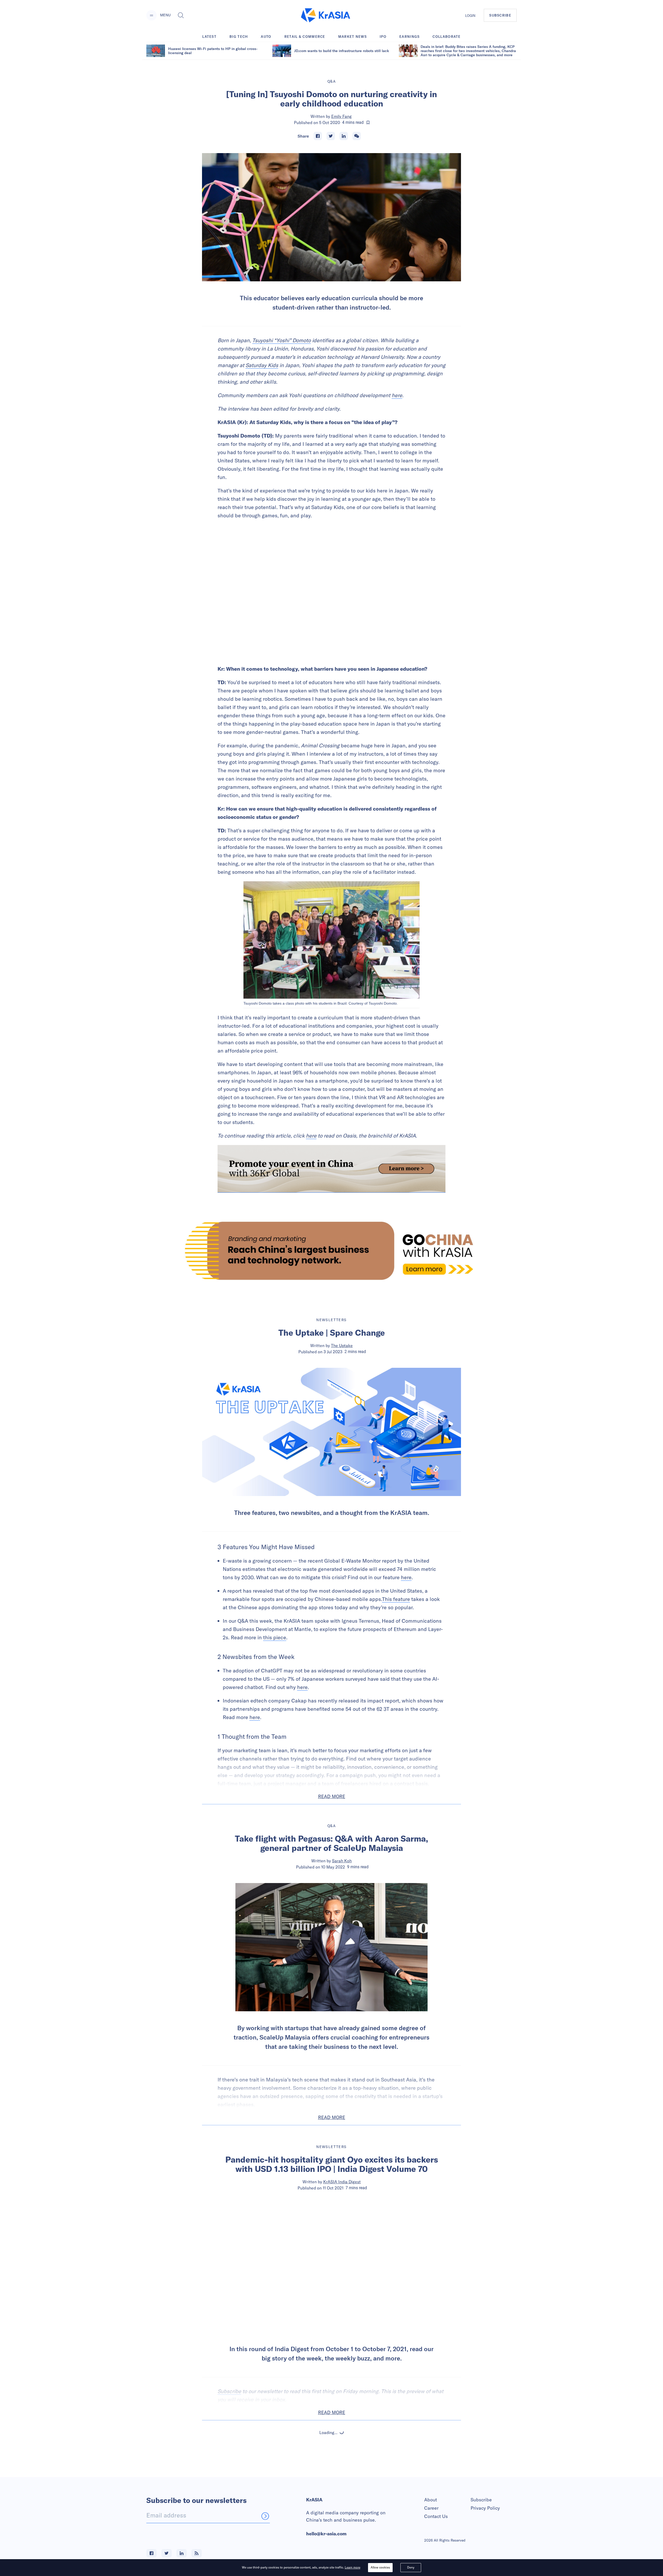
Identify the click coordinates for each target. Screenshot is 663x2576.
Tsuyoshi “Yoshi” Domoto (282, 340)
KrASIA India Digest (342, 2182)
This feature (396, 1599)
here (397, 395)
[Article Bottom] (331, 1169)
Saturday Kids (262, 365)
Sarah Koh (342, 1861)
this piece (275, 1637)
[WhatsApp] (357, 136)
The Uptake (342, 1346)
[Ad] (331, 1251)
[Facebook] (318, 136)
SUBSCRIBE (500, 15)
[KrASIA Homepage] (326, 15)
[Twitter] (331, 136)
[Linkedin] (344, 136)
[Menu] (152, 15)
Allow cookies (380, 2567)
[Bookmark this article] (368, 123)
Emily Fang (341, 116)
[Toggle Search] (181, 15)
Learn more (352, 2567)
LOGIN (470, 16)
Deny (411, 2567)
